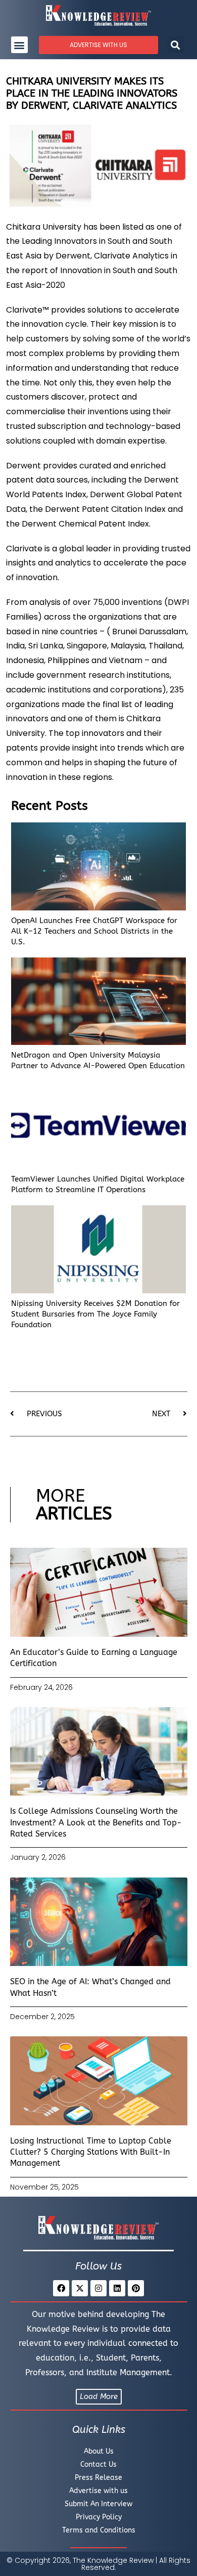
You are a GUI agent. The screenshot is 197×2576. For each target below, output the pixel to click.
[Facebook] (61, 2288)
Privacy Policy (99, 2517)
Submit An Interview (98, 2504)
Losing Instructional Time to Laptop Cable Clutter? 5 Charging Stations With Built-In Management (91, 2152)
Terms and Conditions (99, 2530)
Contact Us (98, 2464)
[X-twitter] (80, 2288)
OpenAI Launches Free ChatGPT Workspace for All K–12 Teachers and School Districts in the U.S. (94, 931)
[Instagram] (98, 2288)
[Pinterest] (136, 2288)
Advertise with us (98, 2491)
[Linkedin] (117, 2288)
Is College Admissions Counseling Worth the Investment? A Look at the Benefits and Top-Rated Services (96, 1822)
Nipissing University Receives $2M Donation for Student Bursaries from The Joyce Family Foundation (95, 1314)
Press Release (98, 2478)
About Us (99, 2451)
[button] (19, 45)
